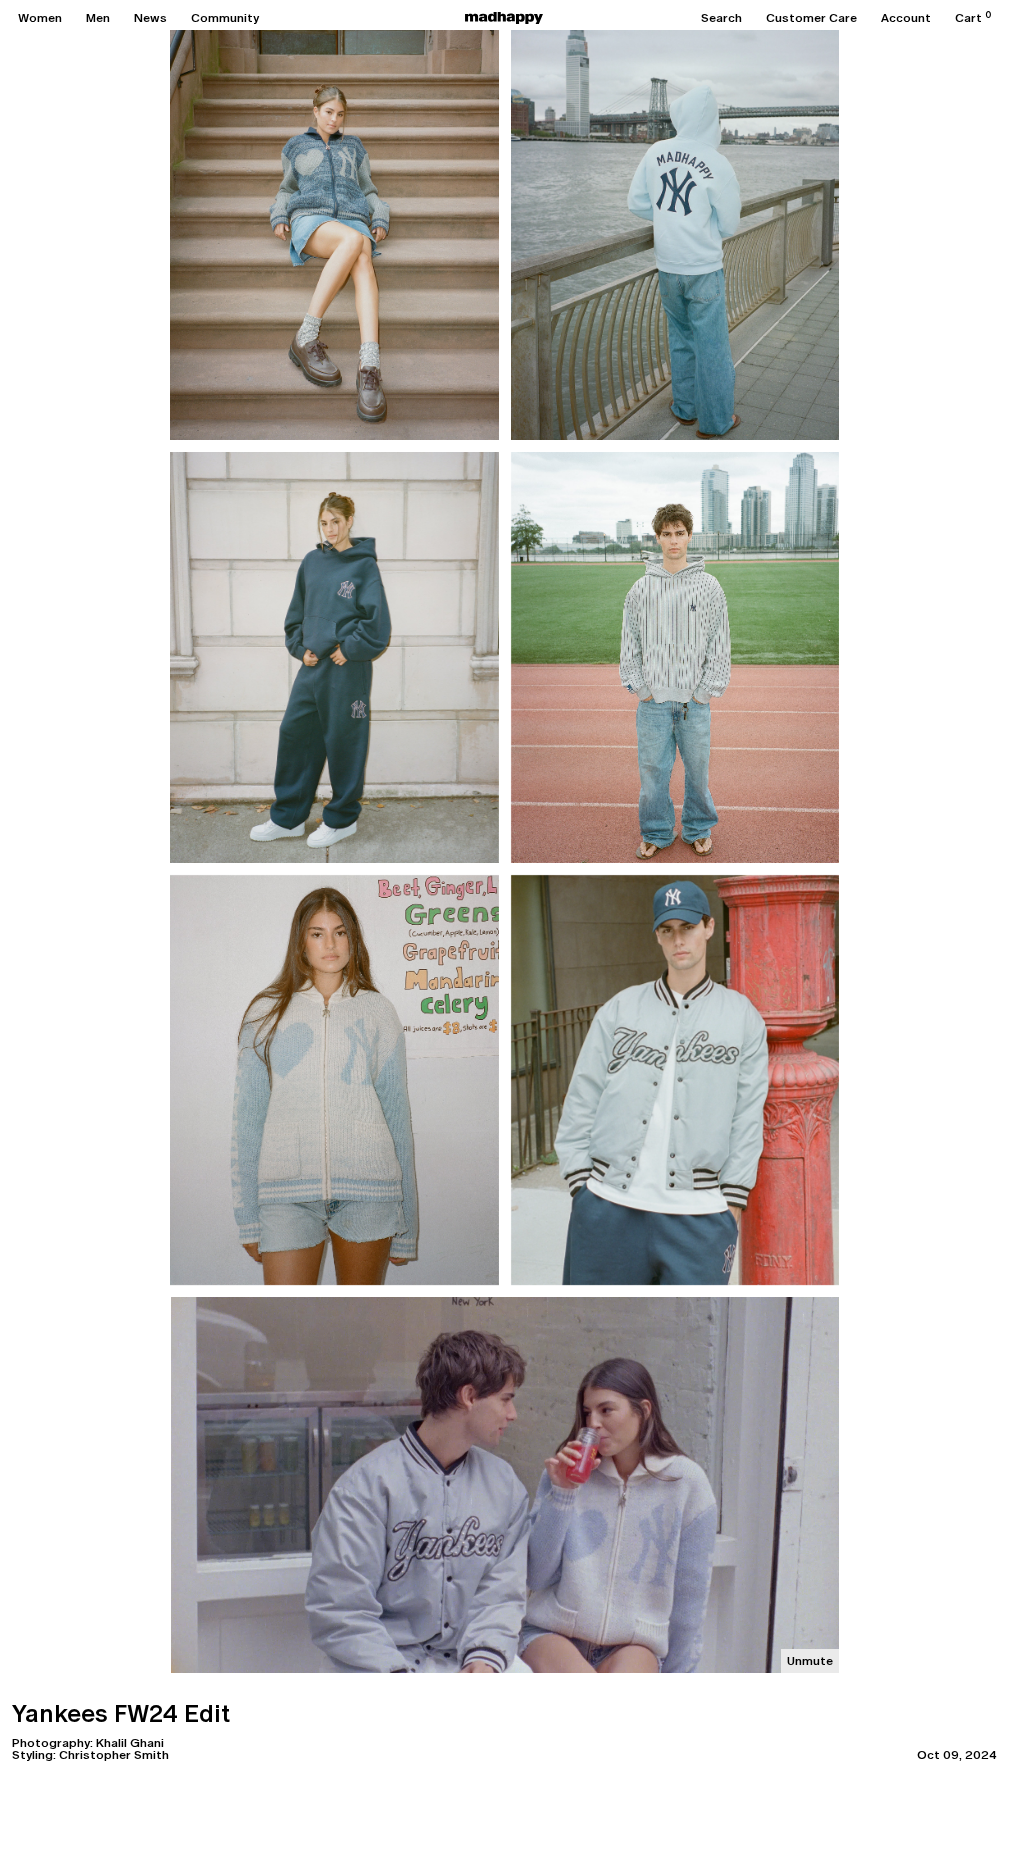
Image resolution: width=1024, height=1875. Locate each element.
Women (40, 18)
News (150, 18)
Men (98, 18)
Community (225, 18)
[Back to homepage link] (504, 18)
